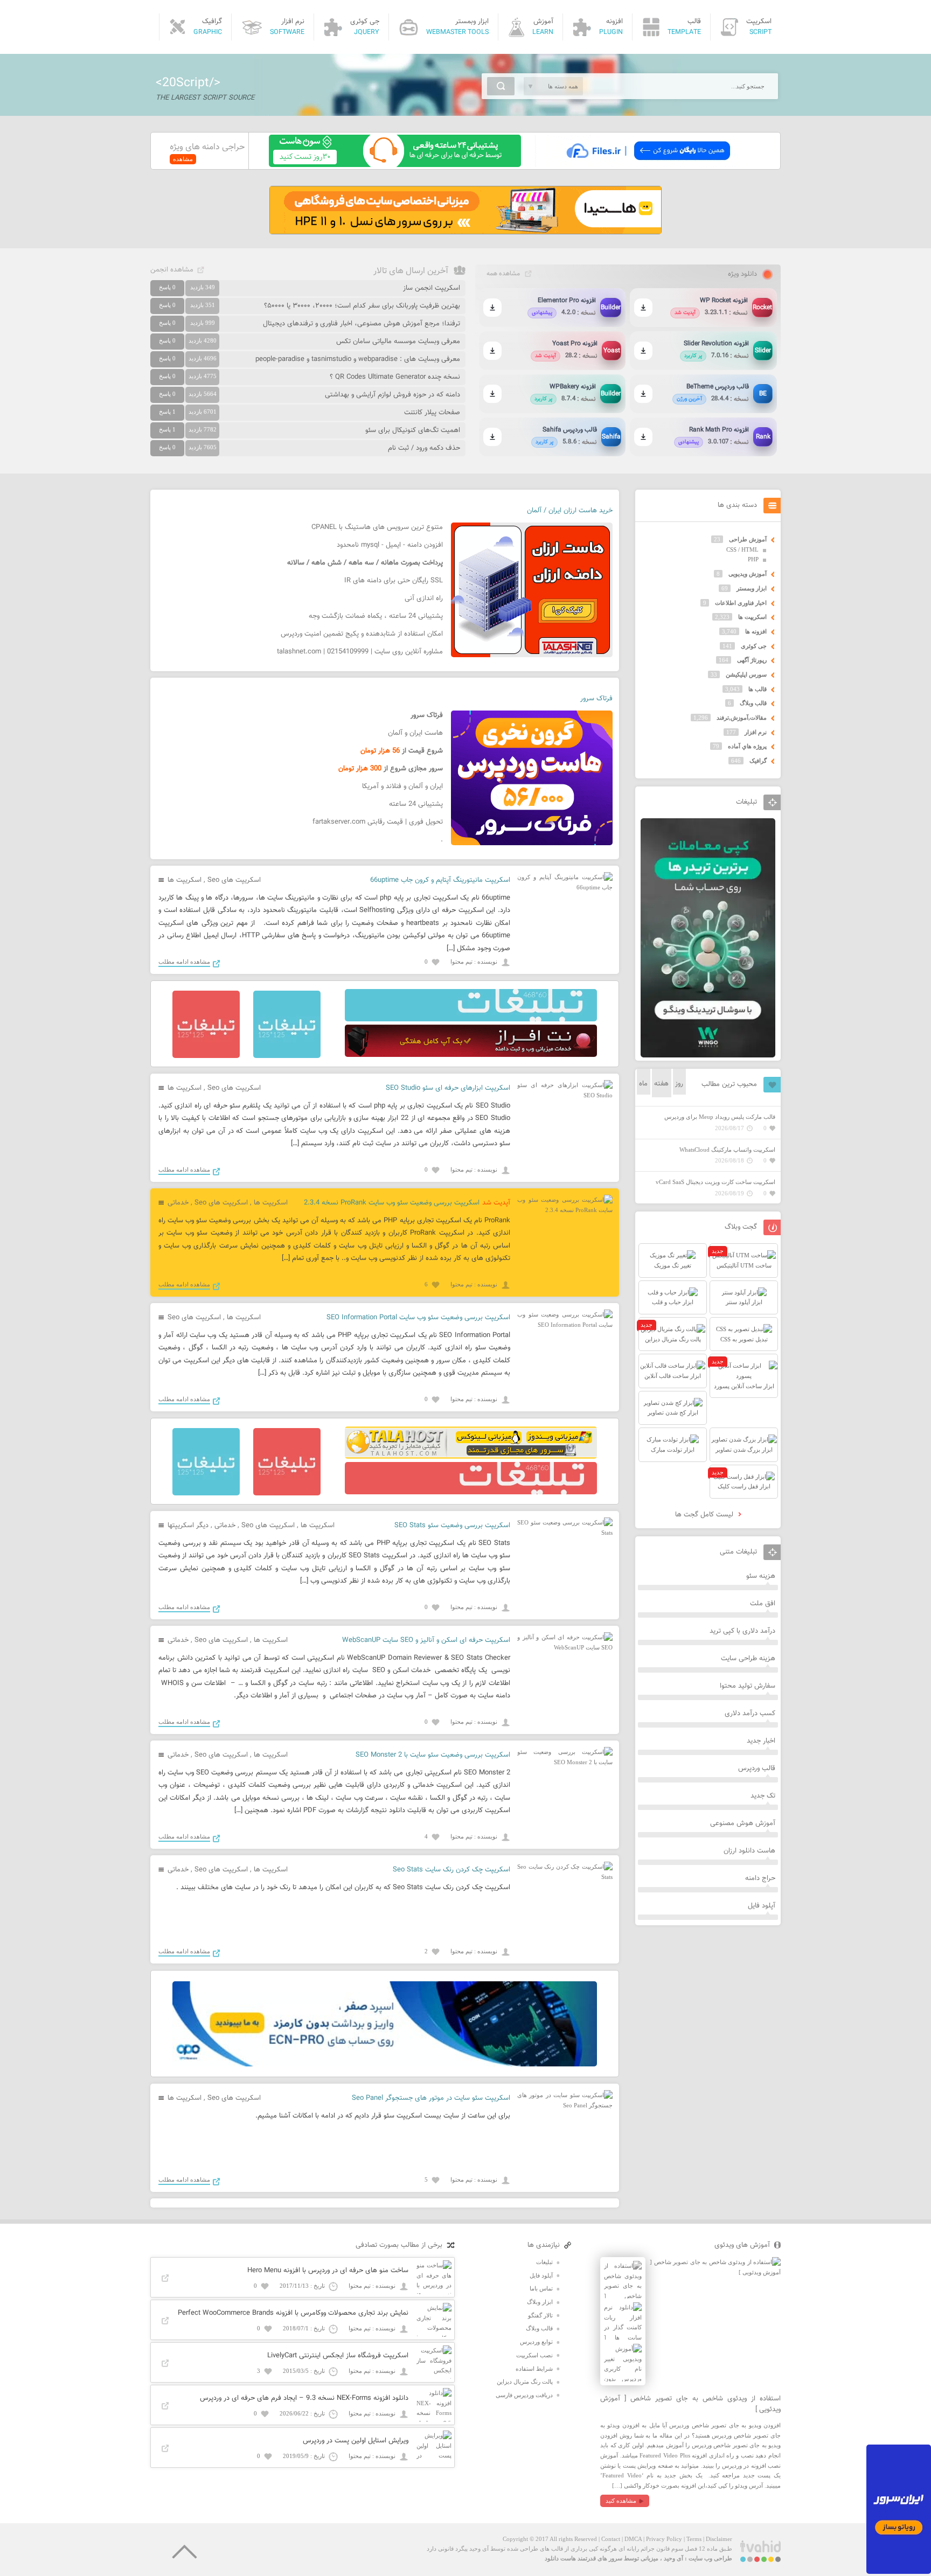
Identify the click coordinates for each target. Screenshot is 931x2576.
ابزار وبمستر (752, 588)
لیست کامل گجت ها (705, 1515)
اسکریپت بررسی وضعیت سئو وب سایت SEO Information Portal (418, 1318)
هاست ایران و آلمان (415, 733)
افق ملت (763, 1604)
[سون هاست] (395, 165)
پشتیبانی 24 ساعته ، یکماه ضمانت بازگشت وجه (376, 616)
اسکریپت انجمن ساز (432, 288)
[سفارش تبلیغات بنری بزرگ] (471, 1019)
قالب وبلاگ (753, 703)
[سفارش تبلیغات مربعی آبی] (287, 1056)
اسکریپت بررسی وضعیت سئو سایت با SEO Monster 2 (433, 1755)
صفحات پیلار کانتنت (432, 413)
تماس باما (541, 2288)
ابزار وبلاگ (540, 2302)
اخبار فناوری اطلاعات (741, 603)
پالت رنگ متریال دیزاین (525, 2382)
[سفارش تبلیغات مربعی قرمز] (206, 1056)
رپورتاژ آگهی (752, 660)
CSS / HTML (742, 549)
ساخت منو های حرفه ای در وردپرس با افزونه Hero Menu (328, 2271)
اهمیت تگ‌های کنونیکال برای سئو (413, 430)
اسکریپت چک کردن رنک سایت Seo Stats (451, 1870)
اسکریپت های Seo (234, 880)
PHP (753, 559)
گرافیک (758, 761)
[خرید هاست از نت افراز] (471, 1055)
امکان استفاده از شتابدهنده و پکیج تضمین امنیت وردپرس (362, 634)
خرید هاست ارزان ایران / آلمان (570, 511)
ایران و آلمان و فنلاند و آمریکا (402, 786)
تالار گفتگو (540, 2315)
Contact (611, 2539)
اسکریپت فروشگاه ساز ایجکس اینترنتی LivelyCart (338, 2356)
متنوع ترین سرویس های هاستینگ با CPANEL (377, 527)
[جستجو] (501, 86)
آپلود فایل (762, 1906)
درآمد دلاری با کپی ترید (742, 1631)
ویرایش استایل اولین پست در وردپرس (356, 2441)
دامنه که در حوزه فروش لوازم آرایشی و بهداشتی (392, 395)
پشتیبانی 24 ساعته (416, 804)
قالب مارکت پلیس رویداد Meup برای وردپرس (720, 1117)
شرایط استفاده (534, 2369)
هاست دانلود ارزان (749, 1851)
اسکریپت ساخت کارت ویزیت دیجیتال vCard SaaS (715, 1182)
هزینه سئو (761, 1576)
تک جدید (763, 1796)
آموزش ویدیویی (748, 574)
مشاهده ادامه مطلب (184, 962)
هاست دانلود (560, 2558)
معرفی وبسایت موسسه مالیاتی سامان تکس (398, 342)
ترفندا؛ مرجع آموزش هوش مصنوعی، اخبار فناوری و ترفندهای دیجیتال (362, 324)
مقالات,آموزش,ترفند (742, 718)
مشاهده (183, 159)
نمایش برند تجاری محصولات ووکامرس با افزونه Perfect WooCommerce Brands (293, 2313)
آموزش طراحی (748, 539)
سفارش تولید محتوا (748, 1686)
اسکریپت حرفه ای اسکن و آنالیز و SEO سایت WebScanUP (426, 1640)
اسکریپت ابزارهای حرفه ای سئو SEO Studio (448, 1088)
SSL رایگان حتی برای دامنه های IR (394, 581)
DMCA (633, 2539)
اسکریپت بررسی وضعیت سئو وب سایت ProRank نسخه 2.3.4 (392, 1203)
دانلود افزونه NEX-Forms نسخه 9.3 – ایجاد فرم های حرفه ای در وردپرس (304, 2398)
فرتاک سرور (596, 699)
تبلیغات (544, 2262)
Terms (694, 2539)
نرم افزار (756, 732)
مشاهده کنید (621, 2501)
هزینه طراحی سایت (748, 1659)
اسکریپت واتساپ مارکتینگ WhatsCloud (727, 1150)
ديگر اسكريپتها (188, 1526)
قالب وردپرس (757, 1769)
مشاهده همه (503, 274)
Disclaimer (719, 2539)
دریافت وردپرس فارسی (524, 2395)
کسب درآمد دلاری (750, 1714)
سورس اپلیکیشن (746, 674)
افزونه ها (756, 631)
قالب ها (758, 689)
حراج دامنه (760, 1878)
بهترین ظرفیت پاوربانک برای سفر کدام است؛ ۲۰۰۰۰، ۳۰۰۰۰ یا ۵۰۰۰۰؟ (362, 306)
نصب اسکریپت (534, 2355)
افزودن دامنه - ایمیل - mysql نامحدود (390, 545)
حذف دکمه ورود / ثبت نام (424, 448)
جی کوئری (754, 646)
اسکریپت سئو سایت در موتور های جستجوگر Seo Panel (431, 2098)
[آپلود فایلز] (648, 165)
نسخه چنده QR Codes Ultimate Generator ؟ (395, 377)
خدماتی (178, 1203)
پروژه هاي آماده (747, 746)
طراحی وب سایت (710, 2558)
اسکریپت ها (185, 880)
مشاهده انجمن (172, 270)
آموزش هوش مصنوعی (743, 1823)
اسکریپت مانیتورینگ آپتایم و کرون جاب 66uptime (440, 880)
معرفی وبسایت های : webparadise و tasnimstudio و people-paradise (358, 359)
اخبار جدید (761, 1741)
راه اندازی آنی (424, 598)
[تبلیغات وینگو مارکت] (708, 1055)
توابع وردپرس (536, 2342)
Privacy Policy (664, 2539)
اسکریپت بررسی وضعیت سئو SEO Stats (452, 1526)
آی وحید (673, 2558)
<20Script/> (188, 83)
